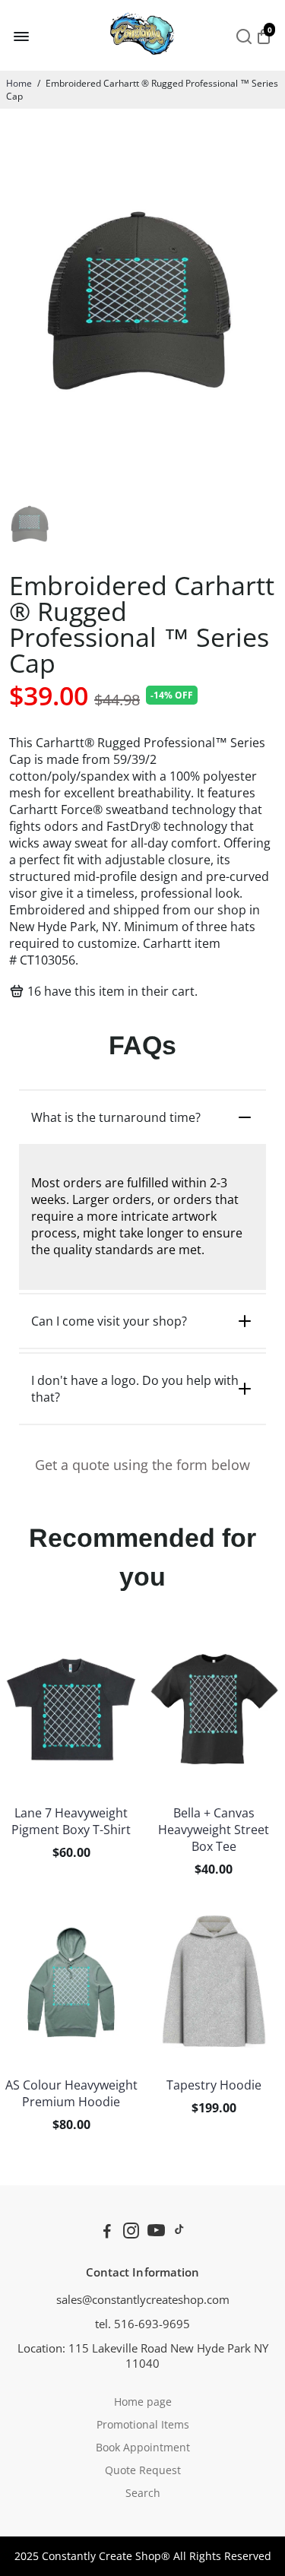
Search (143, 2493)
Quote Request (143, 2470)
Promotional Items (143, 2425)
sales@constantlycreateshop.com (143, 2299)
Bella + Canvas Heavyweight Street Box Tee (214, 1830)
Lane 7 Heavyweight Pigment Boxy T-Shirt (71, 1821)
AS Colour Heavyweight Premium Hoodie (71, 2093)
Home (19, 83)
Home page (143, 2402)
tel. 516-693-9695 (142, 2324)
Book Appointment (143, 2448)
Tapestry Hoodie (214, 2085)
